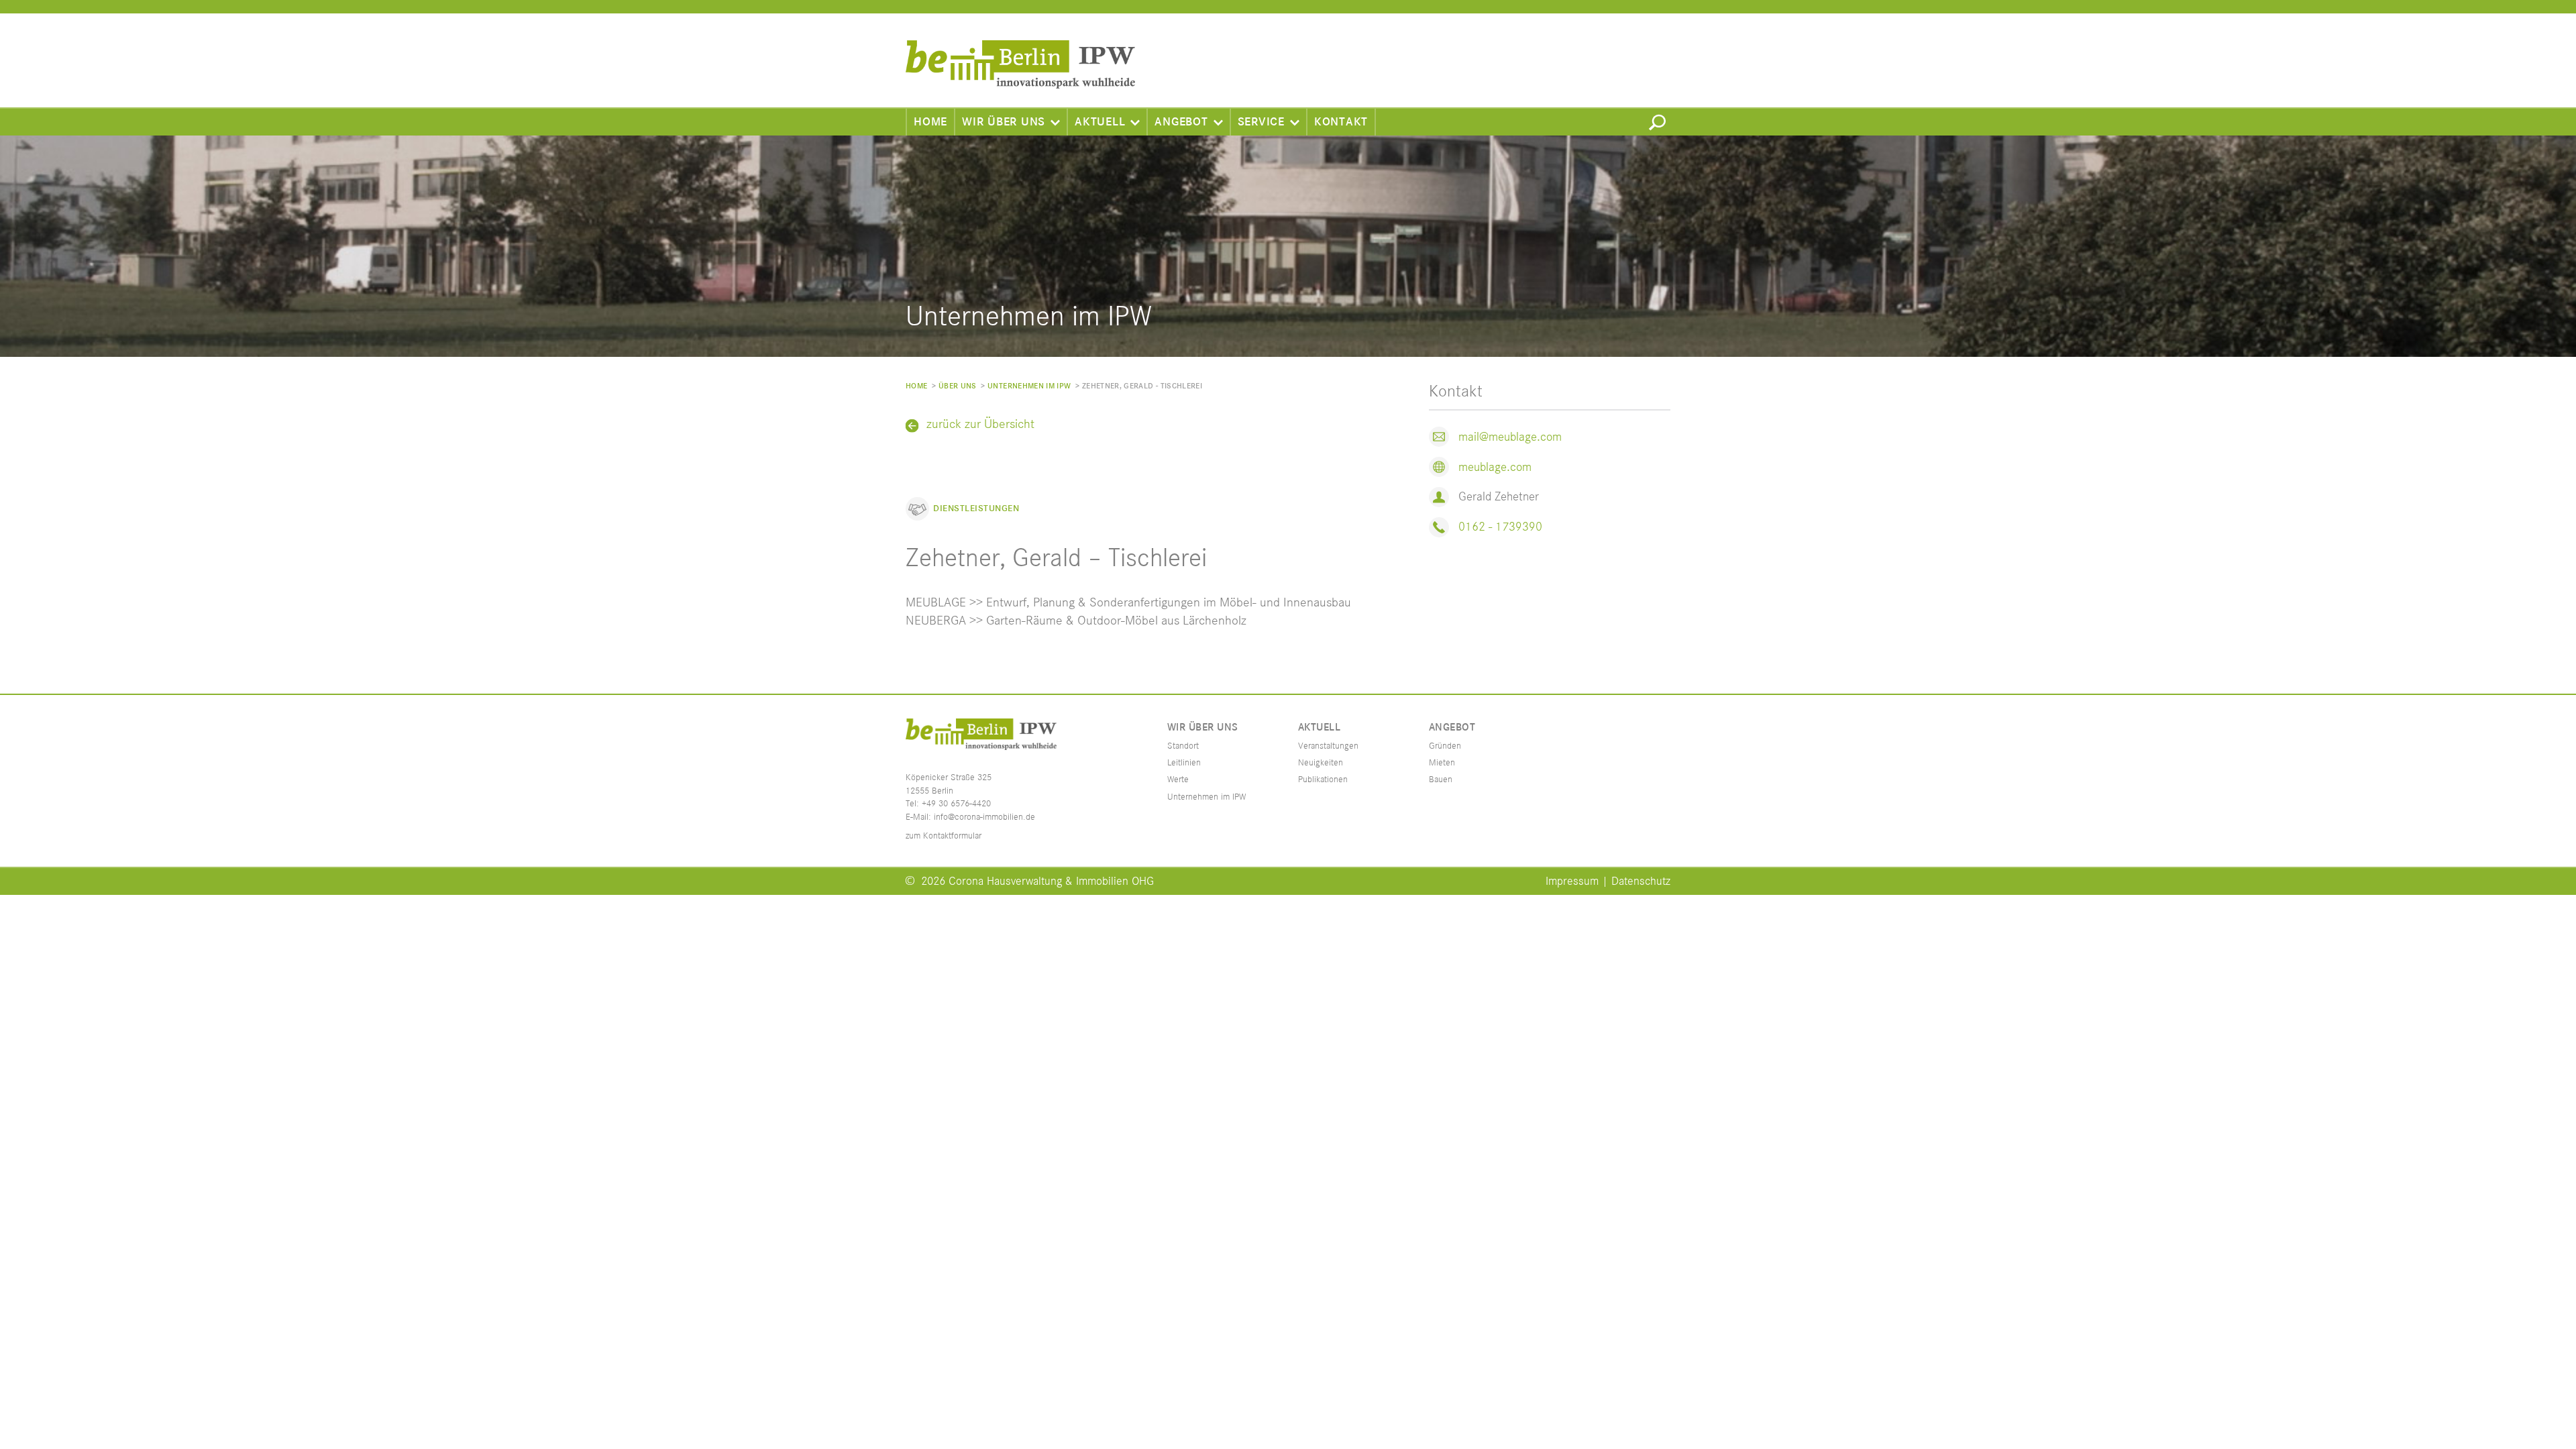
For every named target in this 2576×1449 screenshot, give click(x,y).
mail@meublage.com (1510, 437)
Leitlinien (1184, 763)
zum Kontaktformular (944, 836)
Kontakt (1341, 122)
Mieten (1442, 763)
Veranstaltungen (1328, 746)
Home (930, 122)
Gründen (1445, 746)
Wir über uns (1004, 122)
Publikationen (1323, 780)
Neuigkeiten (1321, 763)
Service (1261, 122)
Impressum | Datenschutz (1608, 881)
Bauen (1441, 780)
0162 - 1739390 (1500, 527)
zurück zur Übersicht (980, 425)
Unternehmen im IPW (1029, 386)
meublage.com (1495, 467)
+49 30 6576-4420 (956, 804)
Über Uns (958, 386)
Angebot (1181, 122)
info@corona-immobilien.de (984, 817)
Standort (1183, 746)
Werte (1178, 780)
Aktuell (1100, 122)
